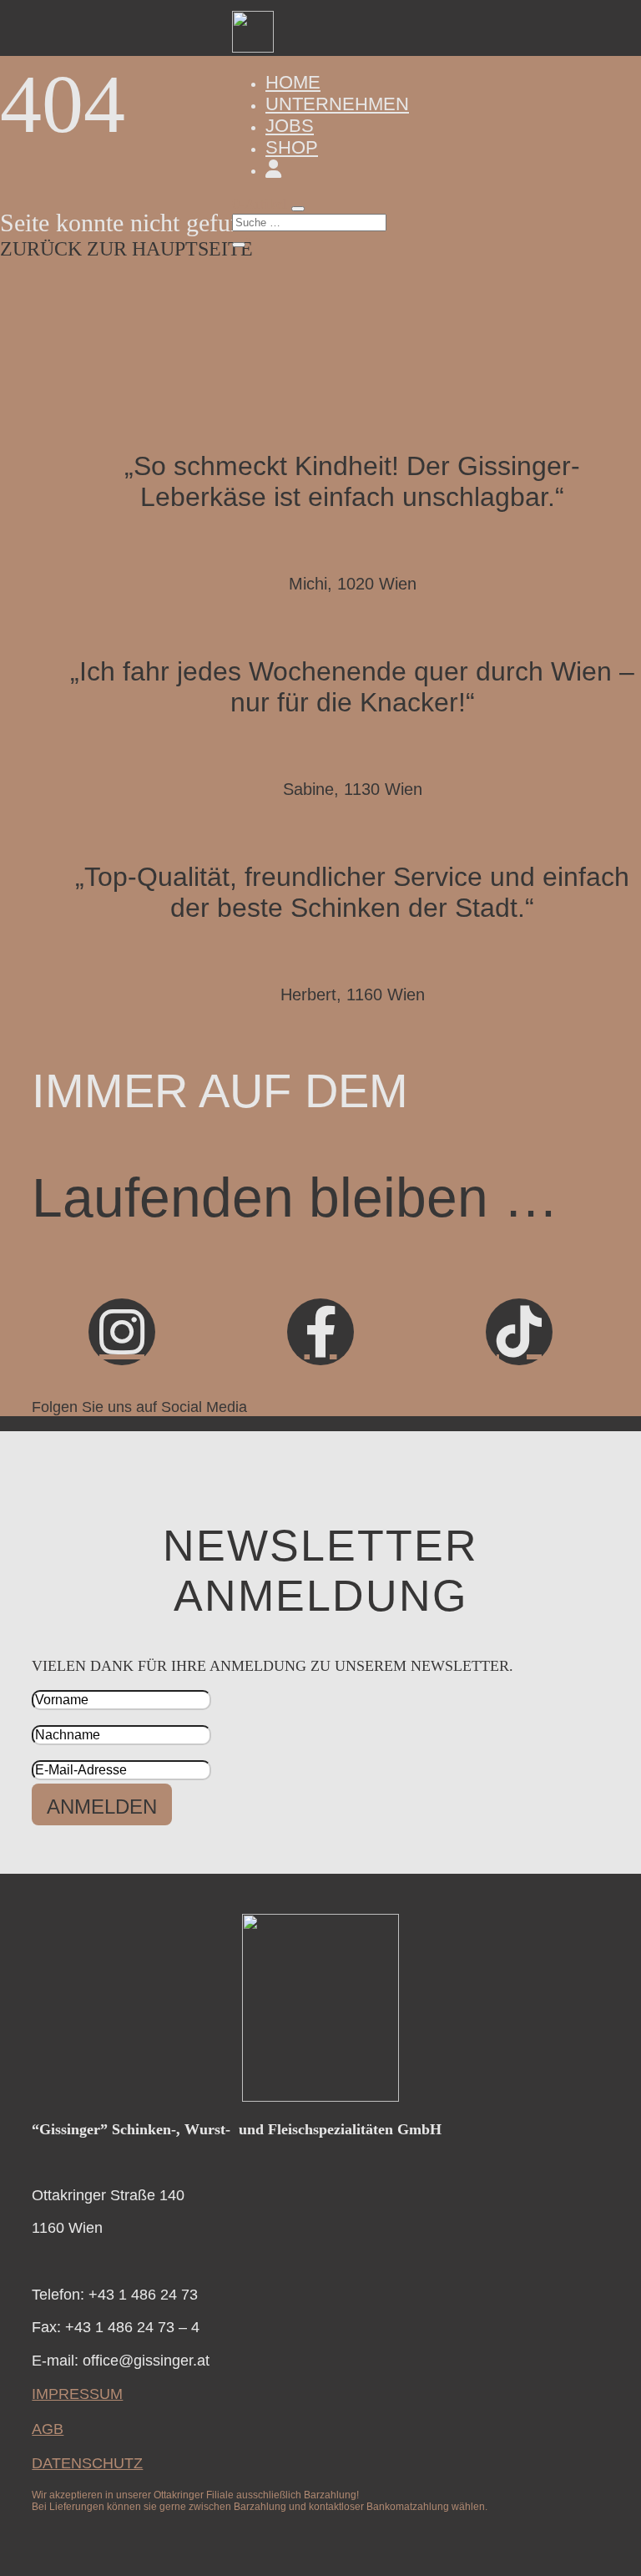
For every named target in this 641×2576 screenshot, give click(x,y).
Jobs (290, 126)
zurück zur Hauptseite (126, 249)
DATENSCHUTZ (87, 2463)
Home (293, 82)
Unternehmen (337, 104)
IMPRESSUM (77, 2394)
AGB (48, 2429)
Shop (292, 147)
